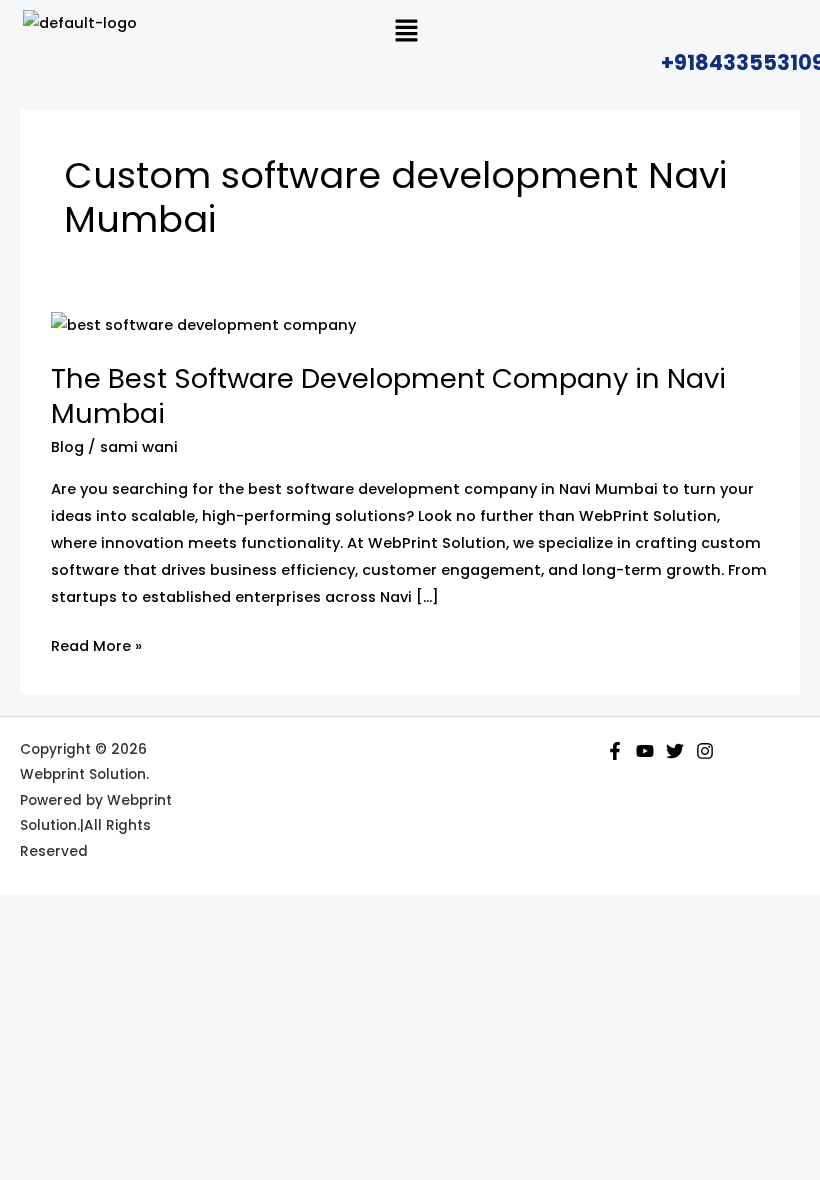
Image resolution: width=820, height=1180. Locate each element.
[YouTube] (645, 751)
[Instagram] (705, 751)
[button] (406, 32)
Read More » (96, 644)
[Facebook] (615, 751)
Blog (67, 447)
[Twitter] (675, 751)
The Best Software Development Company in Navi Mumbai (388, 396)
